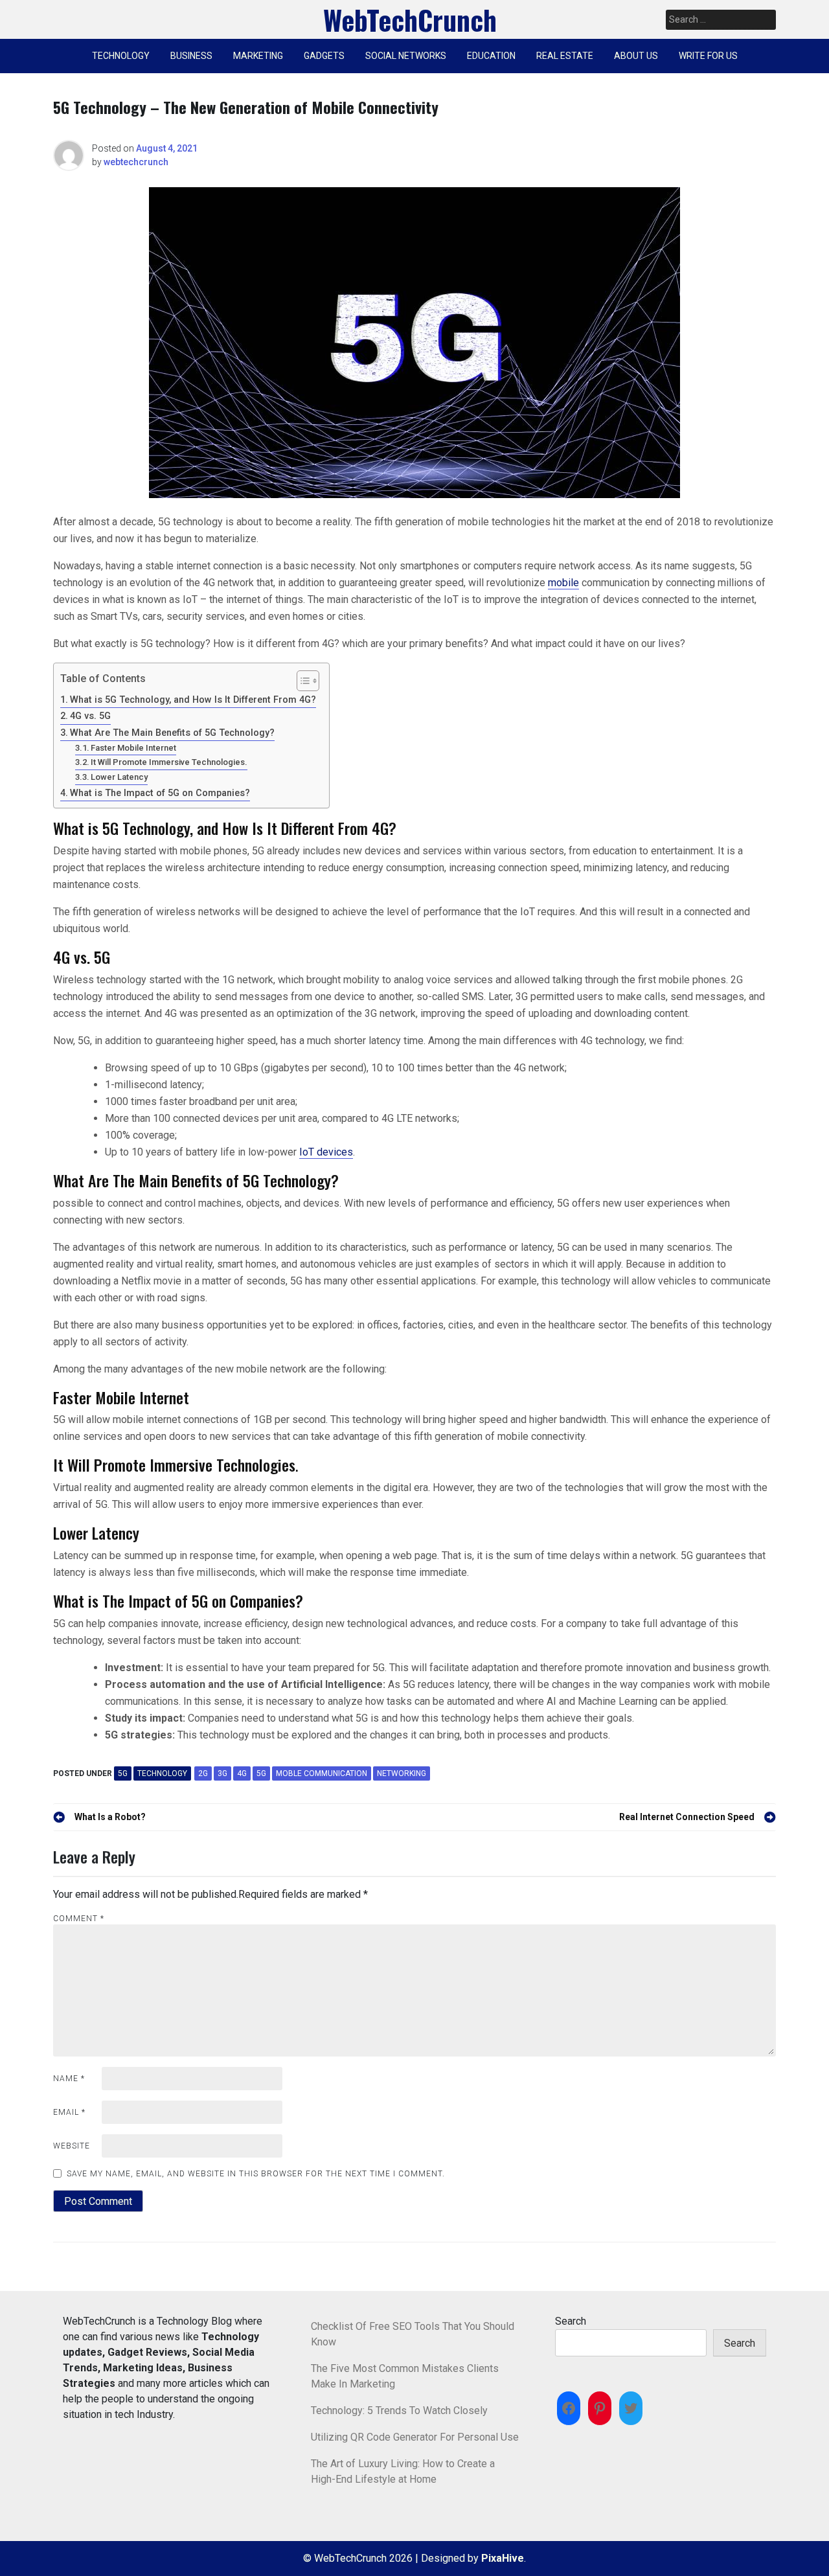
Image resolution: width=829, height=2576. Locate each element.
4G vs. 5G (90, 716)
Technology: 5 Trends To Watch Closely (399, 2411)
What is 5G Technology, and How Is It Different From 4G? (193, 700)
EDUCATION (491, 56)
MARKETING (258, 56)
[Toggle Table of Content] (301, 681)
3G (222, 1773)
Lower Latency (119, 777)
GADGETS (324, 56)
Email (69, 2112)
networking (402, 1773)
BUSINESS (191, 56)
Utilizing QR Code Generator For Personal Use (415, 2437)
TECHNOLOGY (121, 56)
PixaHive (503, 2558)
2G (203, 1773)
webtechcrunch (136, 162)
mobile (563, 583)
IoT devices (326, 1152)
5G (123, 1773)
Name (69, 2079)
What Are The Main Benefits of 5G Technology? (172, 733)
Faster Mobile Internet (133, 748)
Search (571, 2321)
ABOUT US (636, 56)
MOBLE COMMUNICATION (322, 1773)
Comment (79, 1919)
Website (72, 2146)
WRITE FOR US (708, 56)
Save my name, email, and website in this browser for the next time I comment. (256, 2174)
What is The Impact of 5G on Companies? (160, 793)
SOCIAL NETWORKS (406, 56)
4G (242, 1773)
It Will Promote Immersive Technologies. (169, 762)
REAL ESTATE (565, 56)
